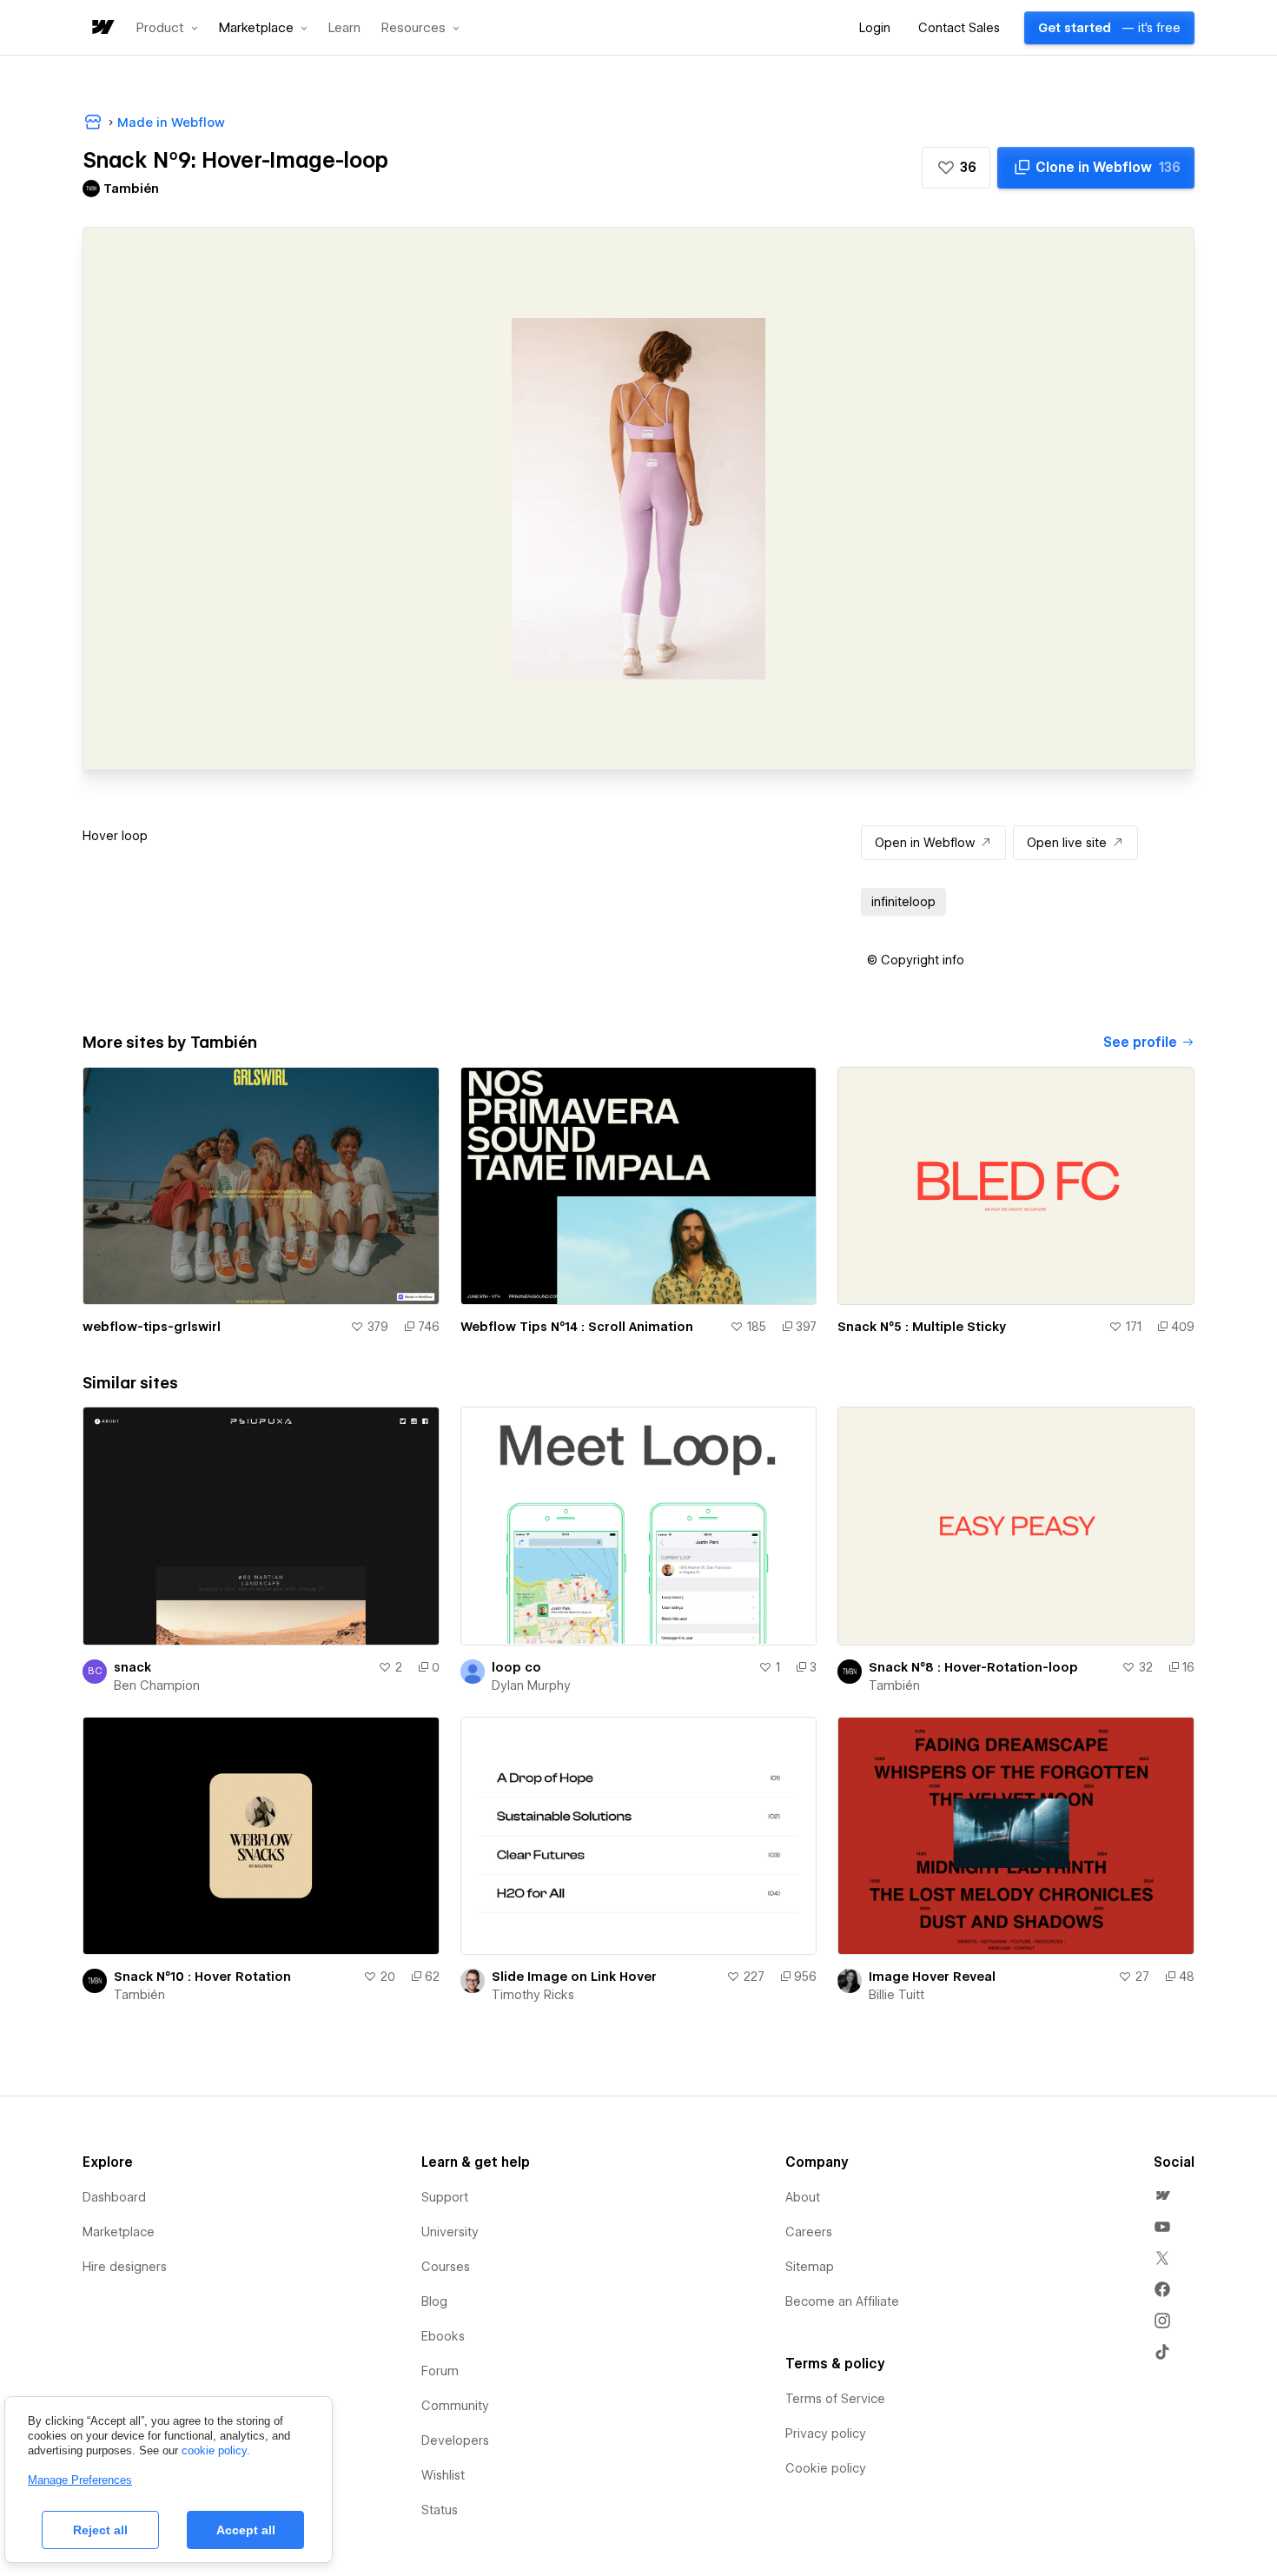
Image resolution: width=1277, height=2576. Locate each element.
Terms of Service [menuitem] (835, 2399)
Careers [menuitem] (809, 2232)
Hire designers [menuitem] (125, 2267)
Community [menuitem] (455, 2406)
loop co (516, 1667)
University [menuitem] (450, 2232)
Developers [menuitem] (455, 2440)
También (894, 1685)
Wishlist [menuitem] (443, 2475)
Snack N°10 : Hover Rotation (202, 1977)
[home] (102, 28)
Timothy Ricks (533, 1995)
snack (132, 1667)
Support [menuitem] (445, 2197)
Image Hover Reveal (932, 1977)
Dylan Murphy (531, 1685)
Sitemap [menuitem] (810, 2267)
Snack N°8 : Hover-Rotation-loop (973, 1667)
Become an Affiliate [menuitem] (842, 2301)
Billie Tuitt (897, 1995)
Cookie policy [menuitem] (826, 2468)
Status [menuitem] (440, 2510)
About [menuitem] (803, 2197)
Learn (344, 28)
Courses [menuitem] (446, 2267)
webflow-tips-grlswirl (152, 1327)
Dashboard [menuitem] (114, 2197)
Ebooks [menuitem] (443, 2336)
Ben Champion (157, 1685)
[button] (167, 28)
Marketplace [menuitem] (119, 2232)
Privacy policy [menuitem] (826, 2434)
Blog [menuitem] (434, 2301)
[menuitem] (1162, 2195)
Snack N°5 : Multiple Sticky (922, 1327)
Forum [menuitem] (440, 2371)
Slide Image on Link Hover (574, 1977)
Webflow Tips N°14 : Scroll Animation (577, 1327)
